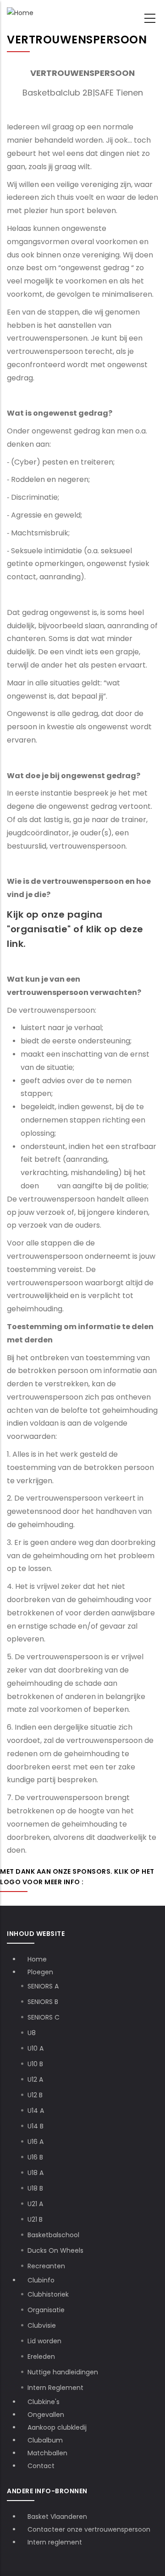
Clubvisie (42, 2325)
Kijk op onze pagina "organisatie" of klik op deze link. (75, 929)
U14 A (36, 2111)
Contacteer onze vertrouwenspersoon (89, 2529)
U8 (32, 2033)
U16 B (35, 2157)
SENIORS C (44, 2017)
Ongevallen (46, 2415)
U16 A (36, 2142)
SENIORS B (43, 2002)
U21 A (35, 2204)
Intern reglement (55, 2542)
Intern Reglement (55, 2388)
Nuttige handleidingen (63, 2372)
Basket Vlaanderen (57, 2517)
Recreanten (46, 2266)
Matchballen (47, 2453)
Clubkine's (44, 2402)
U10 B (35, 2064)
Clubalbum (45, 2440)
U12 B (35, 2095)
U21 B (35, 2219)
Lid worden (44, 2341)
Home (37, 1959)
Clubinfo (42, 2280)
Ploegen (41, 1972)
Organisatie (46, 2310)
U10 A (36, 2048)
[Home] (20, 13)
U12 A (35, 2079)
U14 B (36, 2126)
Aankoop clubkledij (57, 2427)
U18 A (36, 2173)
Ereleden (41, 2357)
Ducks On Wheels (55, 2250)
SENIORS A (43, 1986)
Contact (41, 2466)
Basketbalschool (53, 2235)
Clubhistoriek (48, 2294)
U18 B (35, 2188)
